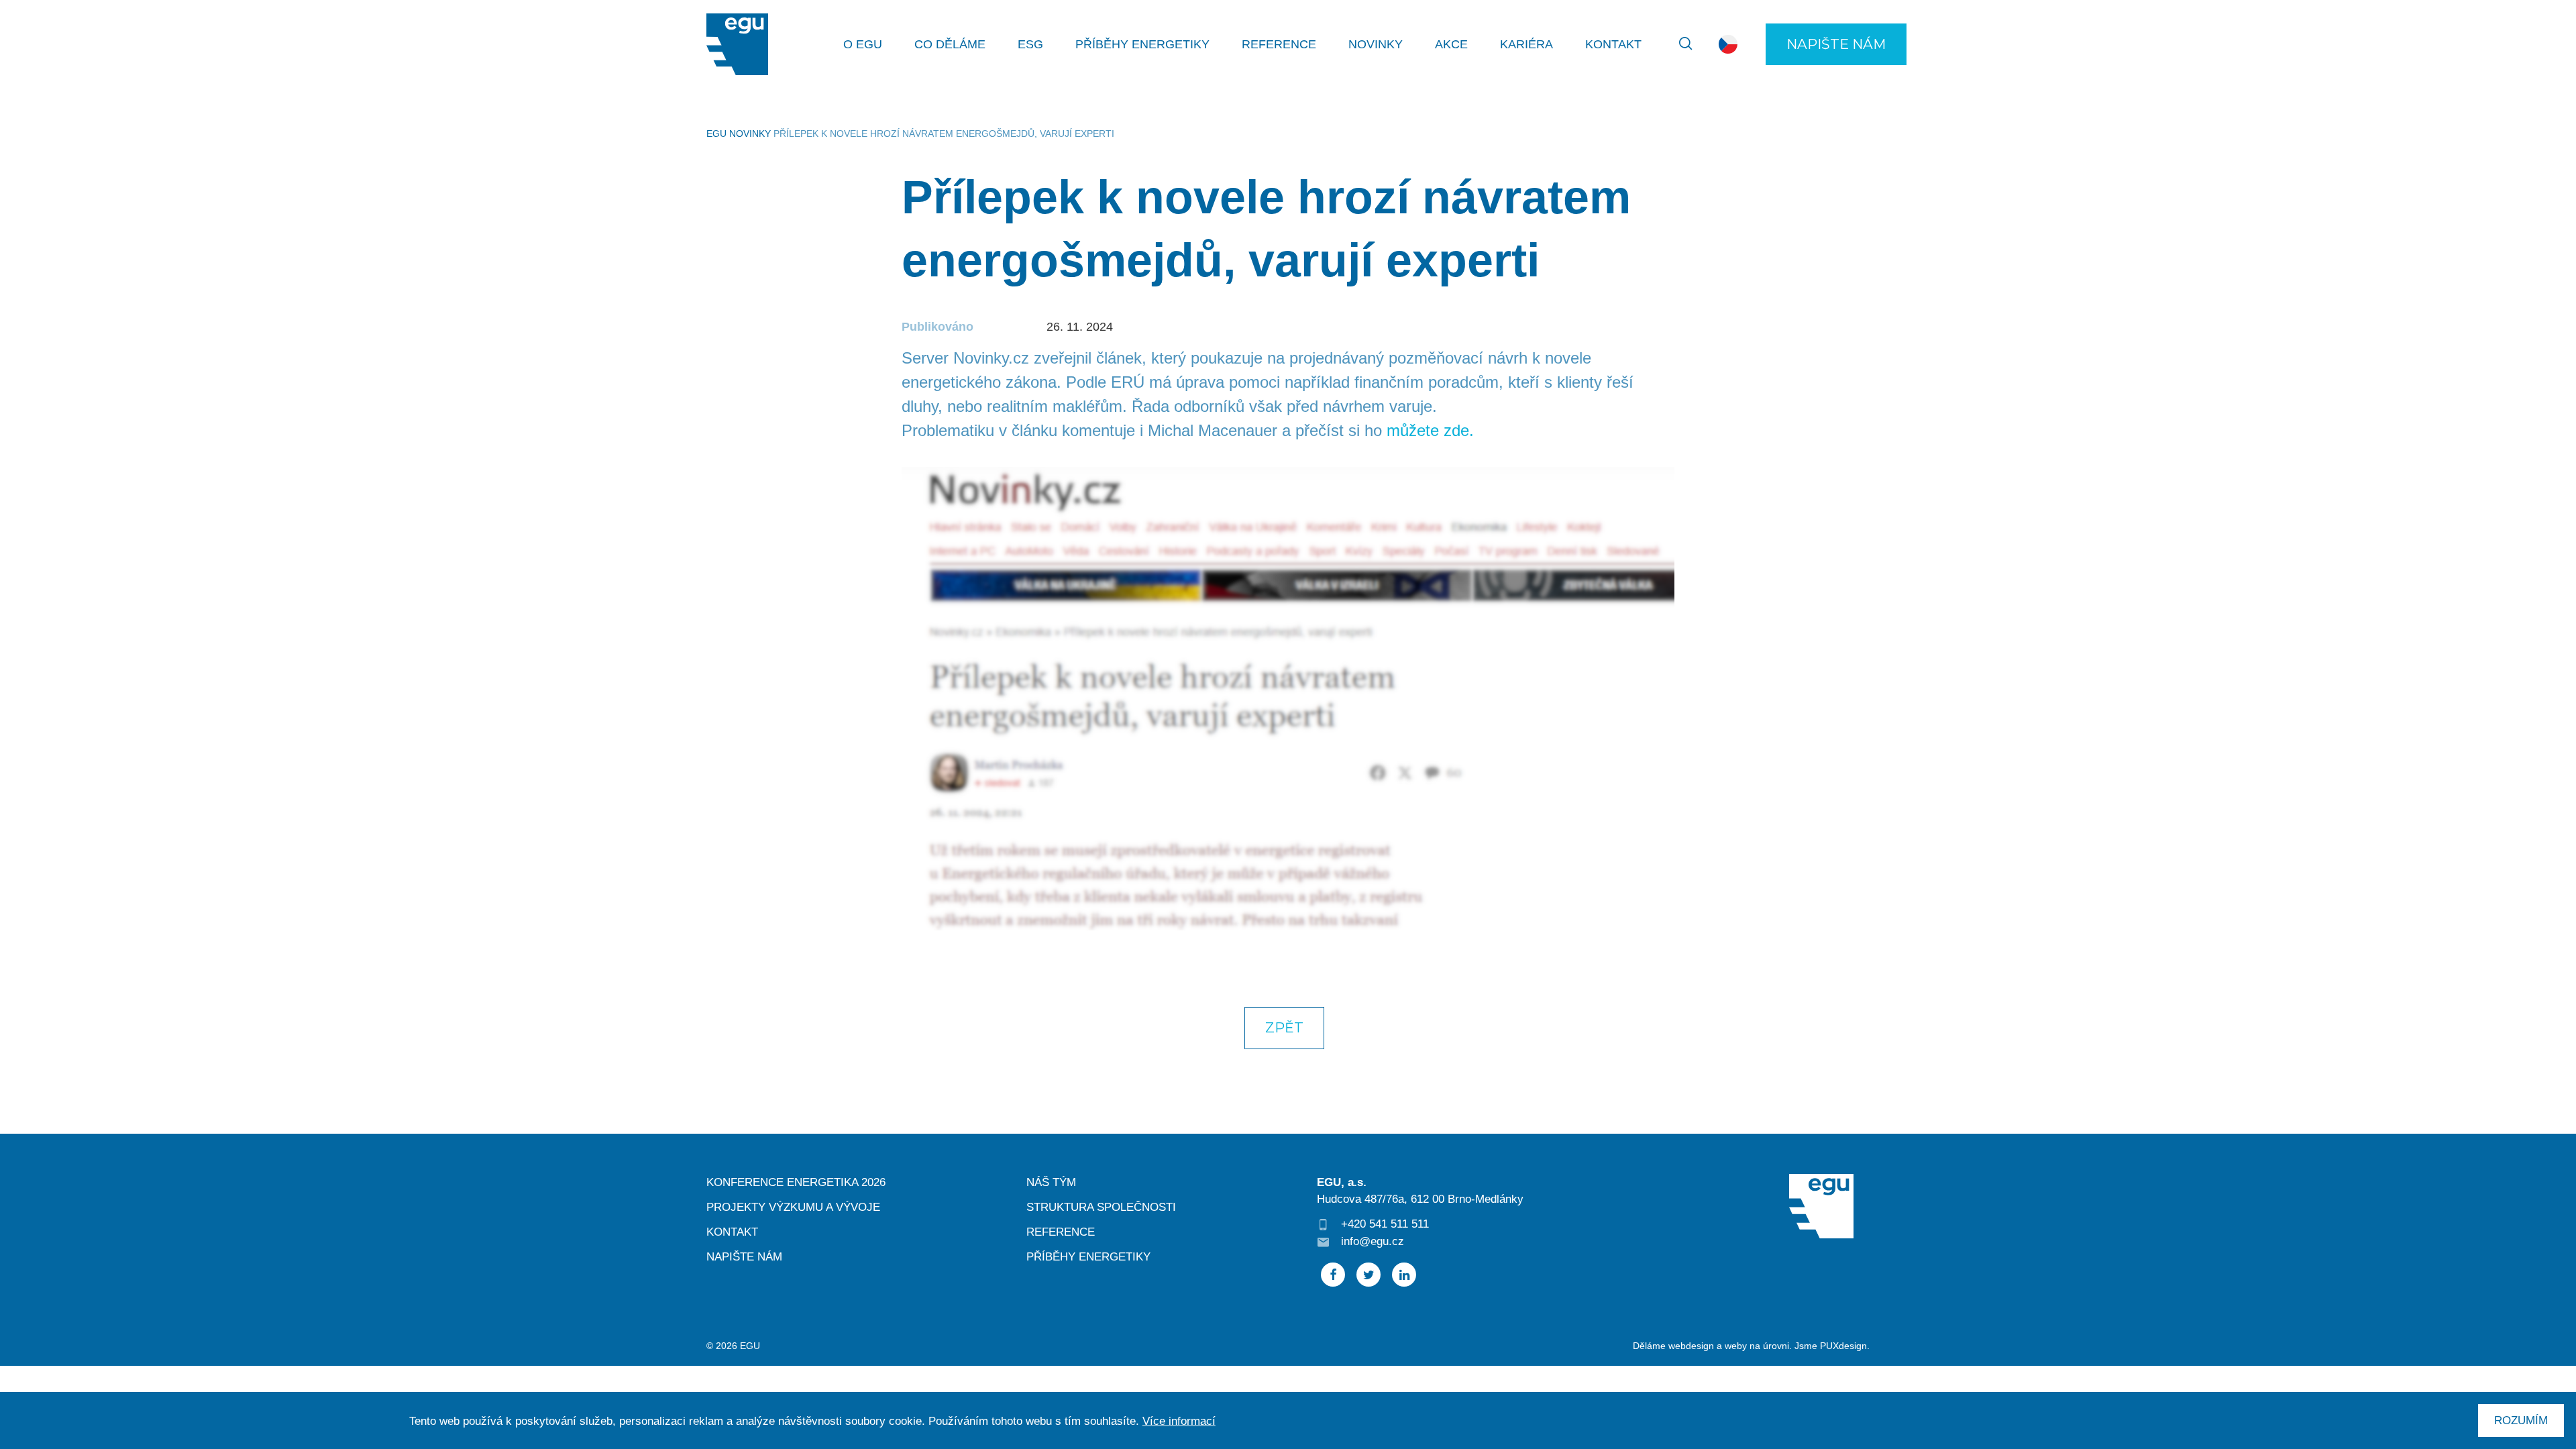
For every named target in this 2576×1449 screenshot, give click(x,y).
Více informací (1179, 1421)
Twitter (1368, 1275)
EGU (716, 133)
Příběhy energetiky (1142, 44)
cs (1728, 45)
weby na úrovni (1757, 1346)
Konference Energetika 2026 (796, 1182)
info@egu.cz (1373, 1241)
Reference (1279, 44)
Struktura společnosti (1101, 1207)
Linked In (1404, 1275)
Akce (1451, 44)
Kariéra (1526, 44)
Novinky (1376, 44)
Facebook (1333, 1275)
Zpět (1284, 1027)
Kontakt (1613, 44)
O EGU (863, 44)
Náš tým (1051, 1182)
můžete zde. (1430, 430)
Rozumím (2521, 1420)
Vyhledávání (1678, 44)
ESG (1030, 44)
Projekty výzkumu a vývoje (793, 1207)
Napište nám (1836, 44)
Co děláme (950, 44)
